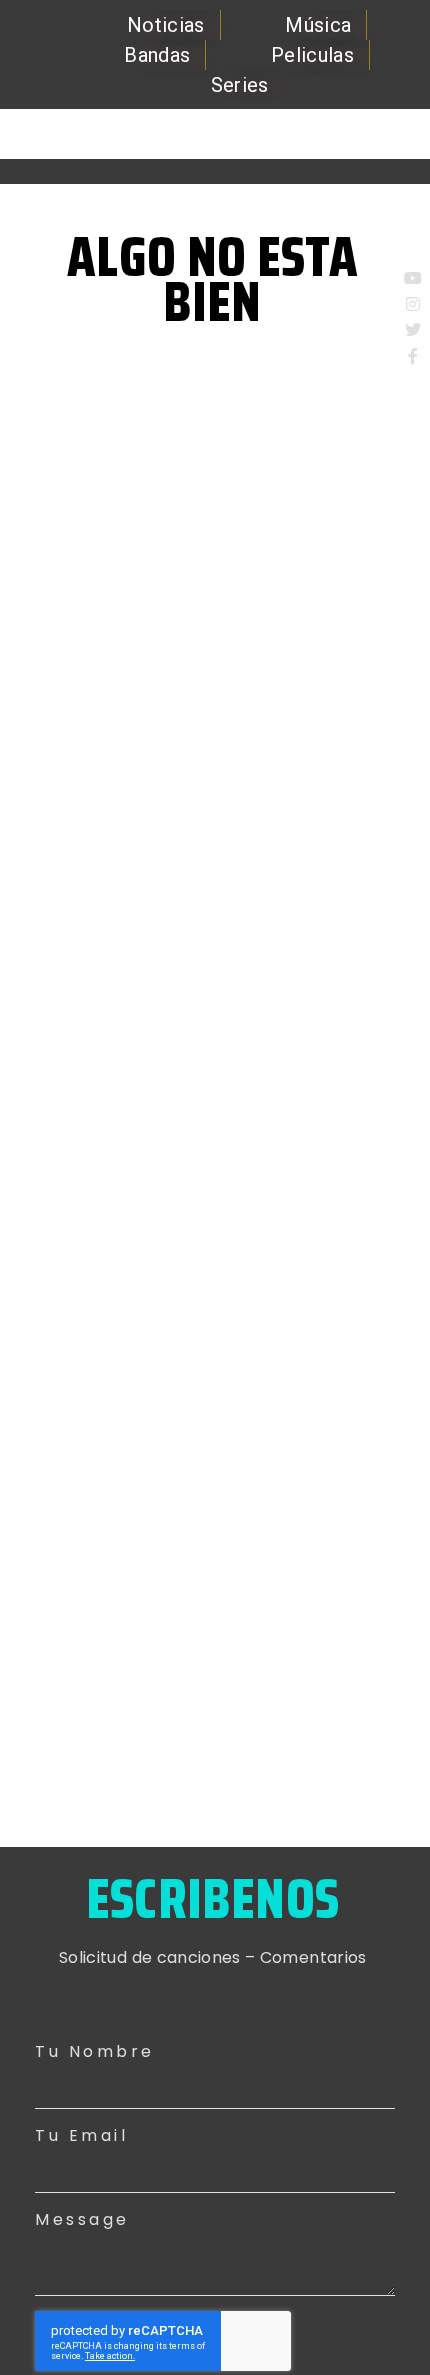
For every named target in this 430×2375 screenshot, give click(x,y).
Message (82, 2219)
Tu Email (81, 2135)
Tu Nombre (95, 2051)
